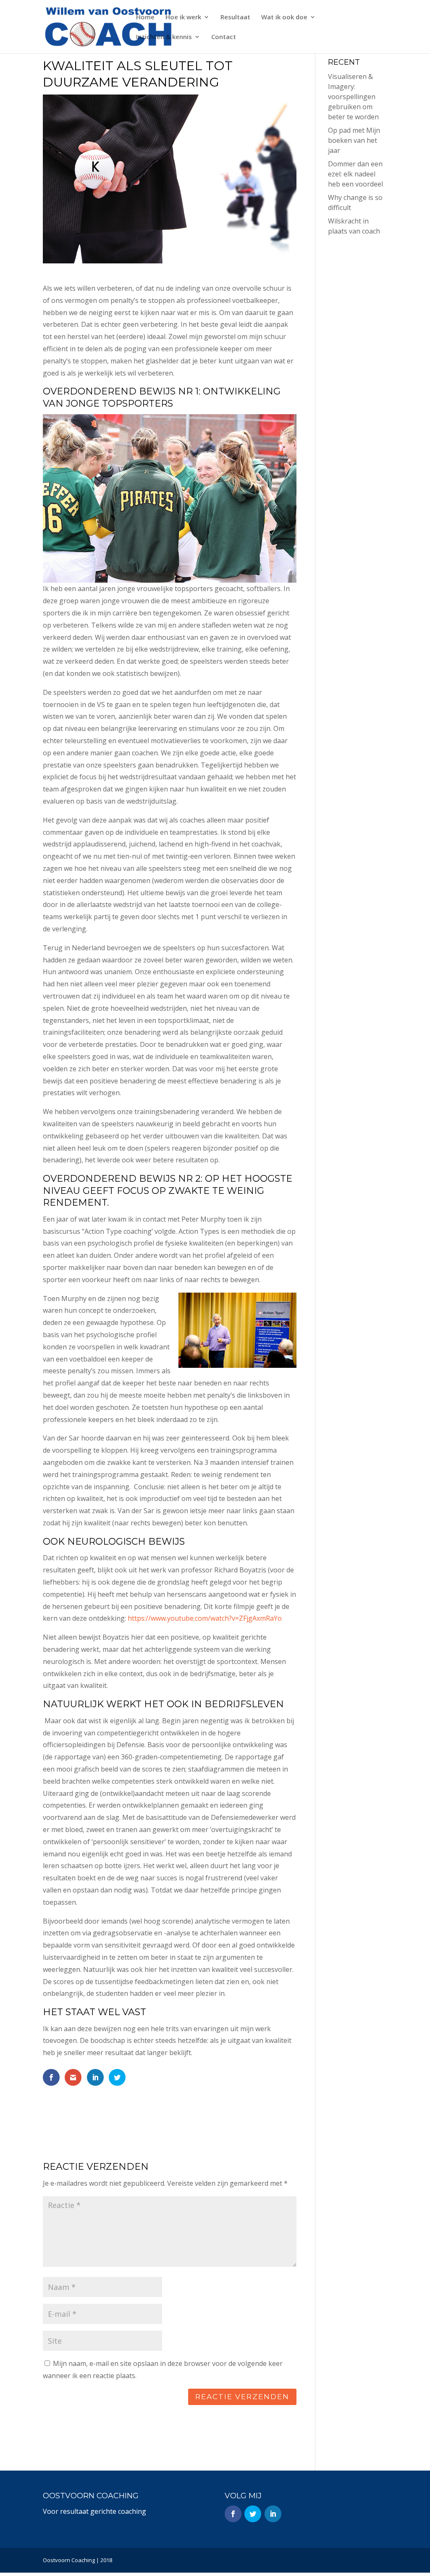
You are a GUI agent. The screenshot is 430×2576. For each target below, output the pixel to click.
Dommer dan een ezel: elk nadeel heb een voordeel (355, 174)
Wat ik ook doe (284, 17)
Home (145, 17)
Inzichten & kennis (164, 37)
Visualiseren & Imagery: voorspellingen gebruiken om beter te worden (353, 97)
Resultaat (235, 17)
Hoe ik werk (183, 17)
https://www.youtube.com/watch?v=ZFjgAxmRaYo (205, 1618)
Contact (224, 37)
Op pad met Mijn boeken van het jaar (354, 140)
